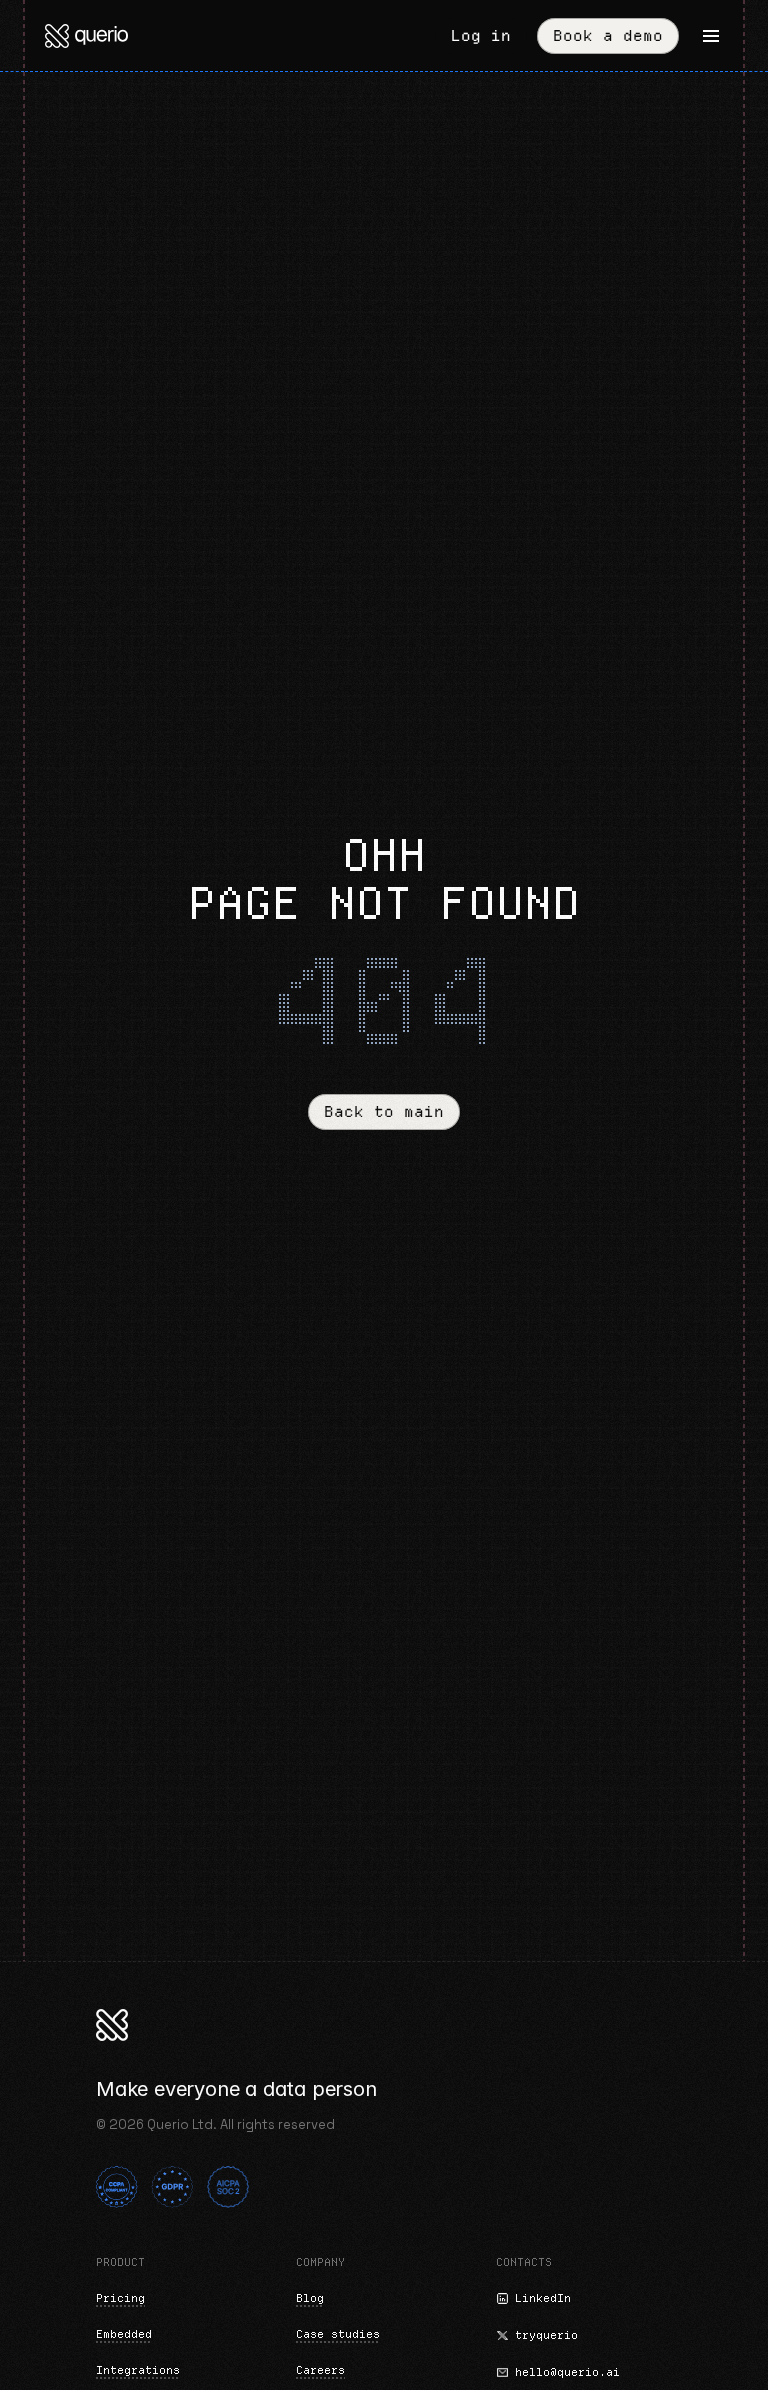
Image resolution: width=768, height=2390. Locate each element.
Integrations (138, 2370)
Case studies (338, 2334)
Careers (320, 2370)
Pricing (120, 2298)
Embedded (124, 2334)
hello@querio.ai (567, 2372)
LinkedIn (543, 2298)
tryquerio (546, 2335)
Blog (310, 2298)
